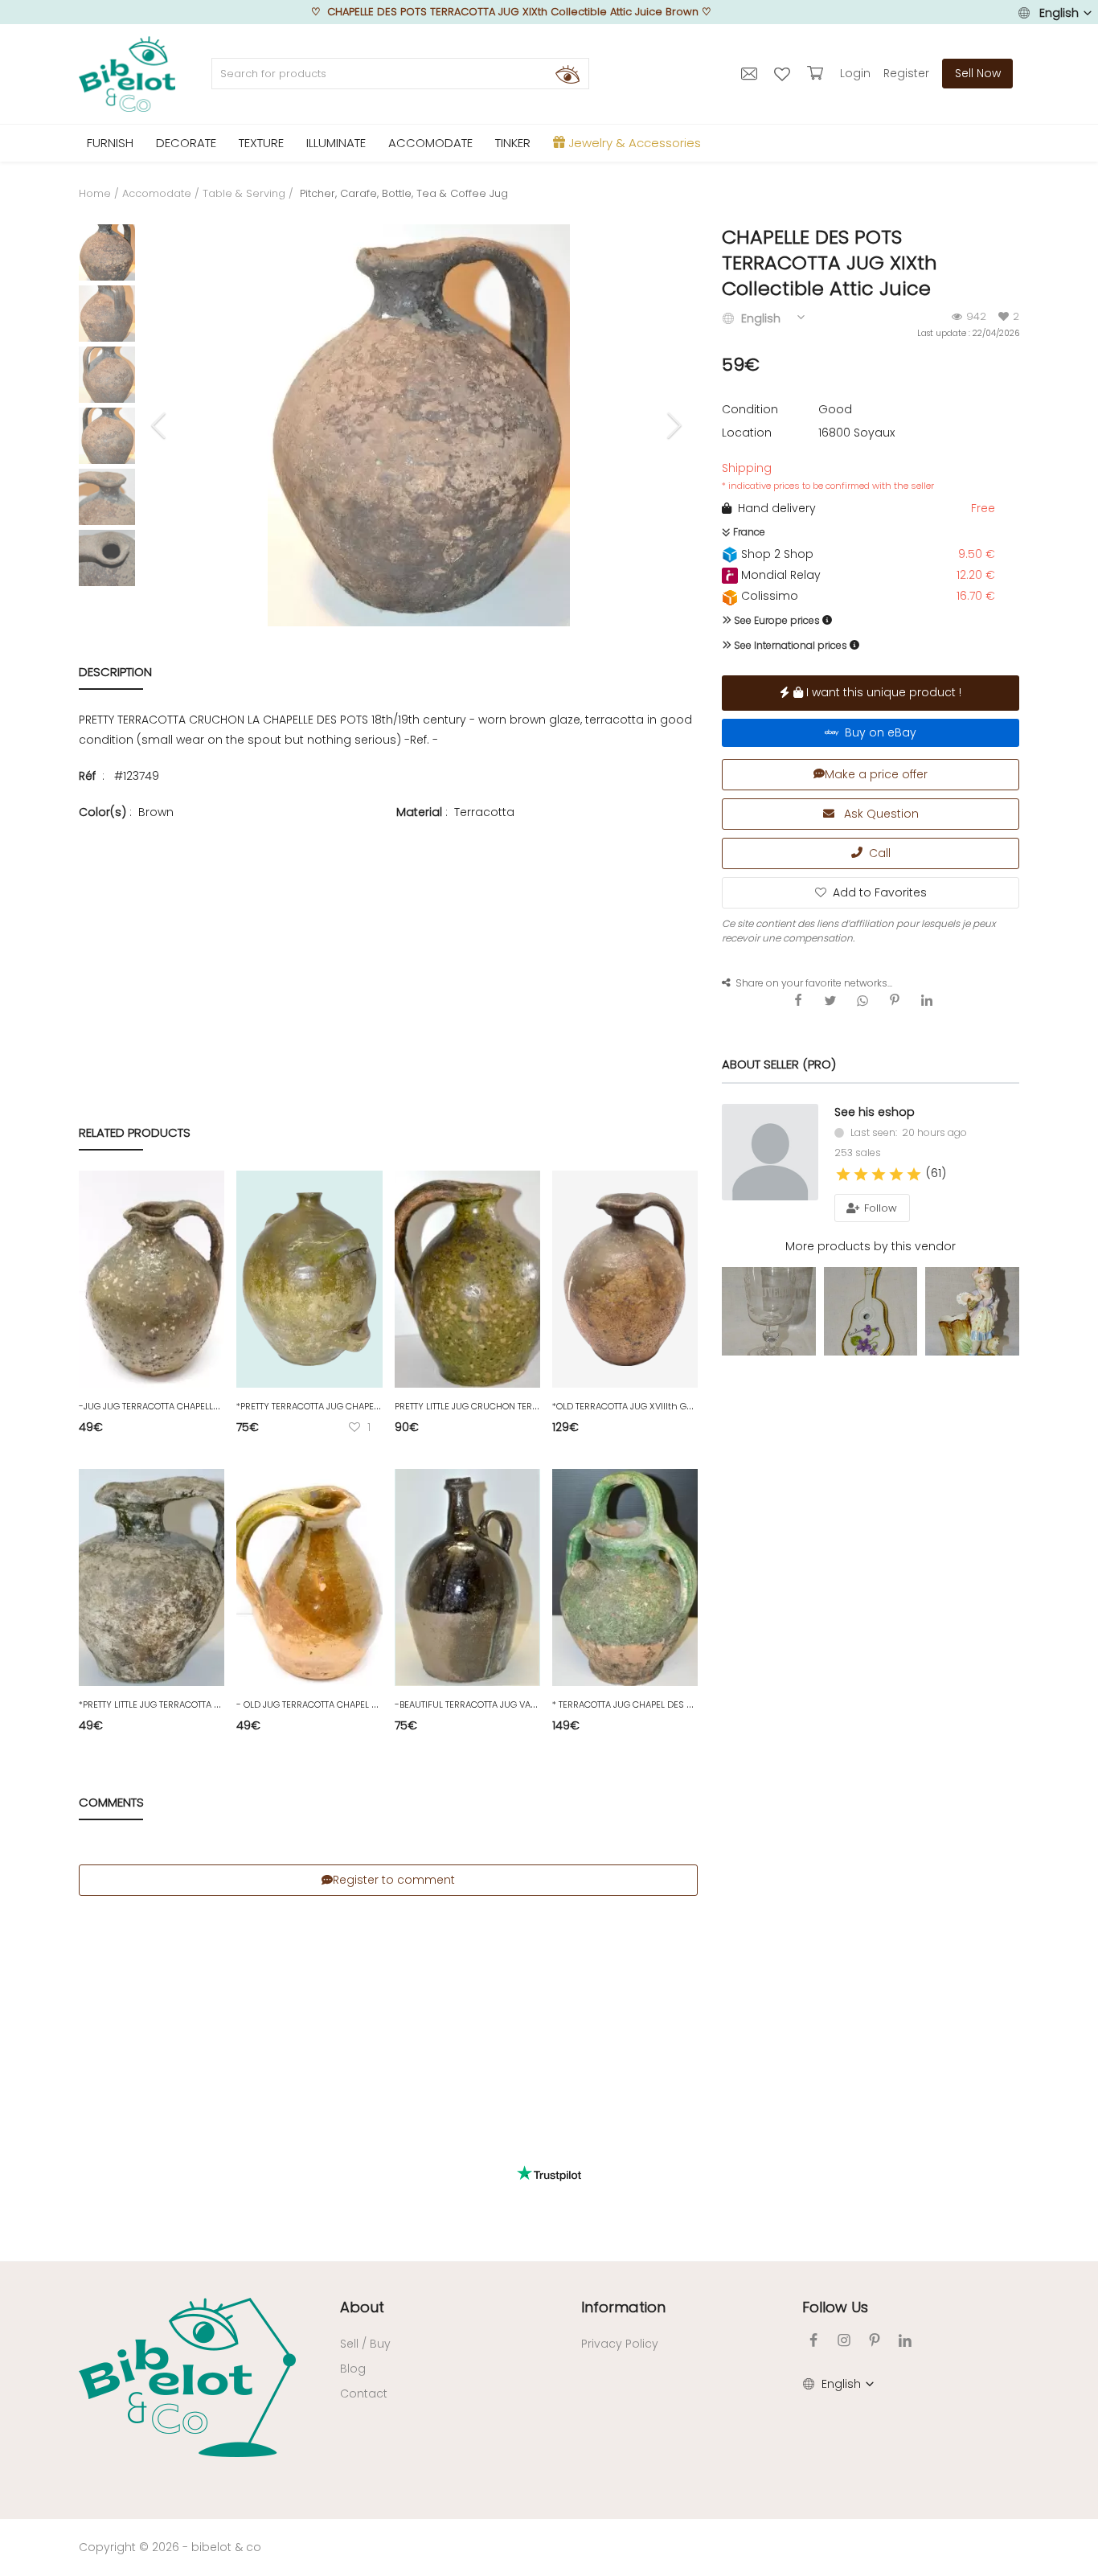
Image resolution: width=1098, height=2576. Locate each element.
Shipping (828, 476)
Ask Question (880, 814)
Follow (879, 1208)
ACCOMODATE (430, 143)
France (748, 532)
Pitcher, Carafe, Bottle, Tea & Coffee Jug (402, 193)
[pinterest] (875, 2340)
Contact (364, 2393)
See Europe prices (776, 620)
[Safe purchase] (817, 73)
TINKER (513, 143)
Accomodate (157, 193)
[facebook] (813, 2340)
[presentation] (161, 425)
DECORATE (186, 143)
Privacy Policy (620, 2344)
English (1059, 13)
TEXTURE (261, 143)
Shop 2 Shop (776, 554)
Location (747, 433)
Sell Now (978, 73)
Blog (353, 2369)
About (362, 2307)
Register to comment (394, 1880)
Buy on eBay (877, 732)
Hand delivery (774, 508)
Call (877, 853)
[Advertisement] (388, 938)
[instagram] (844, 2340)
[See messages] (751, 73)
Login (855, 73)
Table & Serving (244, 193)
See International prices (789, 645)
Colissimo (768, 596)
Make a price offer (876, 774)
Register (906, 73)
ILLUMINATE (336, 143)
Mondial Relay (779, 575)
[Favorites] (784, 73)
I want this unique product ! (882, 692)
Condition (750, 409)
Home (95, 193)
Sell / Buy (365, 2344)
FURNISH (110, 143)
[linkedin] (905, 2340)
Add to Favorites (880, 892)
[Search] (567, 74)
